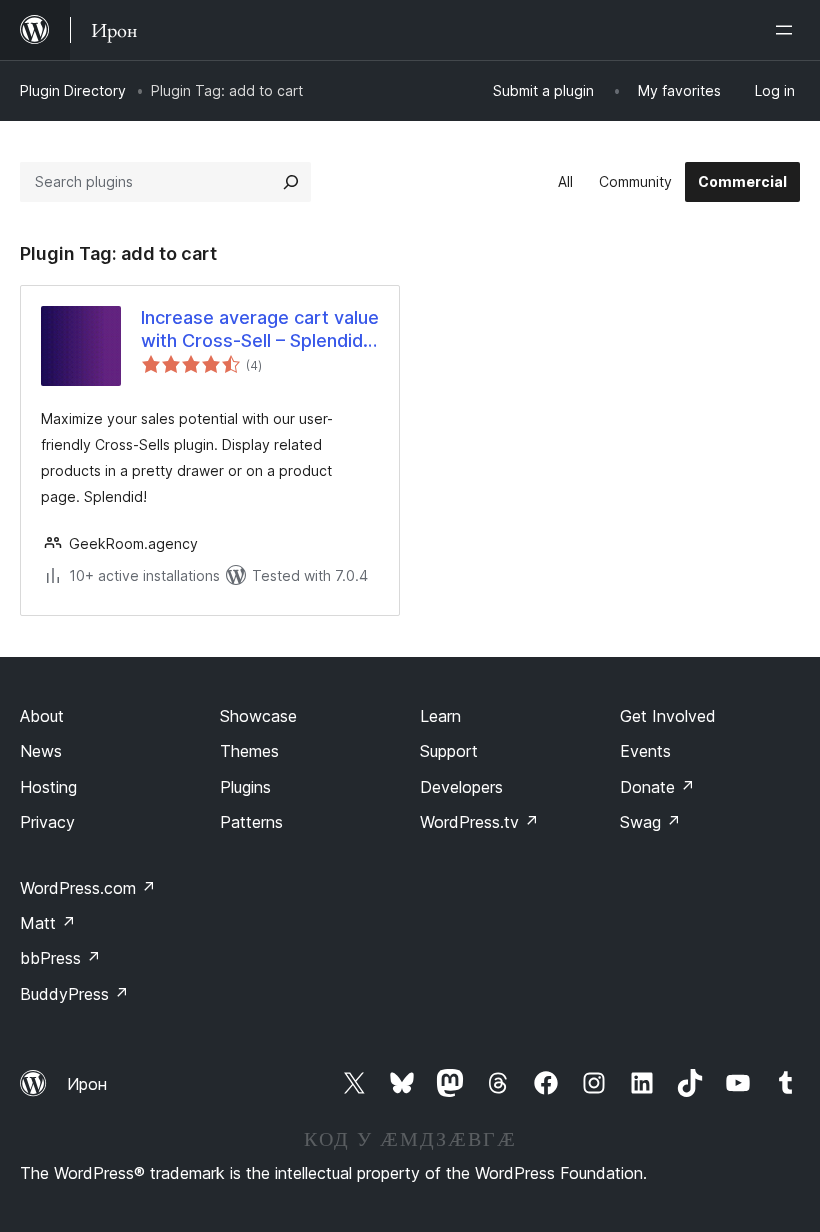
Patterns (251, 822)
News (41, 751)
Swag (650, 822)
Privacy (47, 822)
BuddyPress (74, 994)
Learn (440, 716)
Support (449, 751)
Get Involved (668, 716)
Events (645, 751)
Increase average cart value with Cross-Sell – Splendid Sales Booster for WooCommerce (260, 330)
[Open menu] (788, 30)
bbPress (60, 958)
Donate (657, 787)
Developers (461, 787)
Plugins (245, 787)
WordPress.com (88, 888)
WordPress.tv (479, 822)
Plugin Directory (73, 90)
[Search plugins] (291, 182)
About (42, 716)
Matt (48, 923)
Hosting (48, 787)
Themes (249, 751)
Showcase (258, 716)
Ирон (87, 1084)
